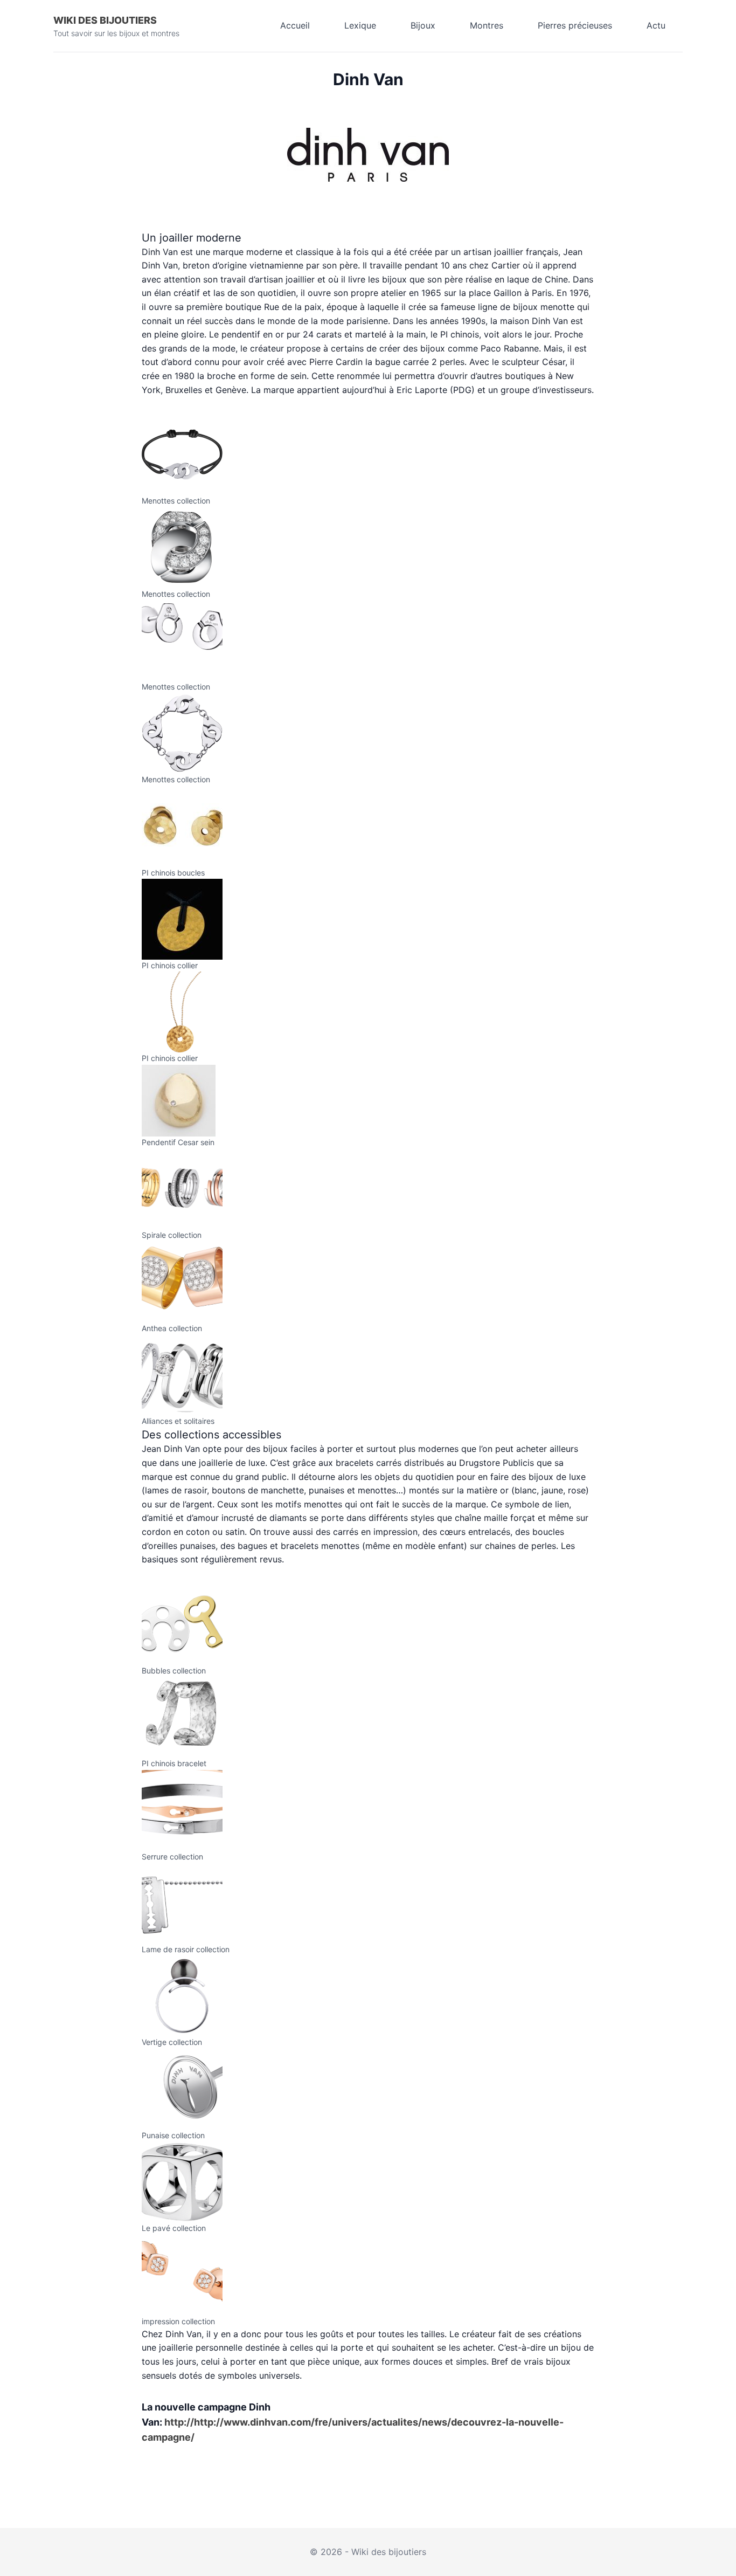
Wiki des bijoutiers (105, 20)
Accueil (295, 25)
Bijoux (423, 25)
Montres (487, 25)
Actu (656, 25)
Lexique (360, 25)
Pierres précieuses (575, 25)
